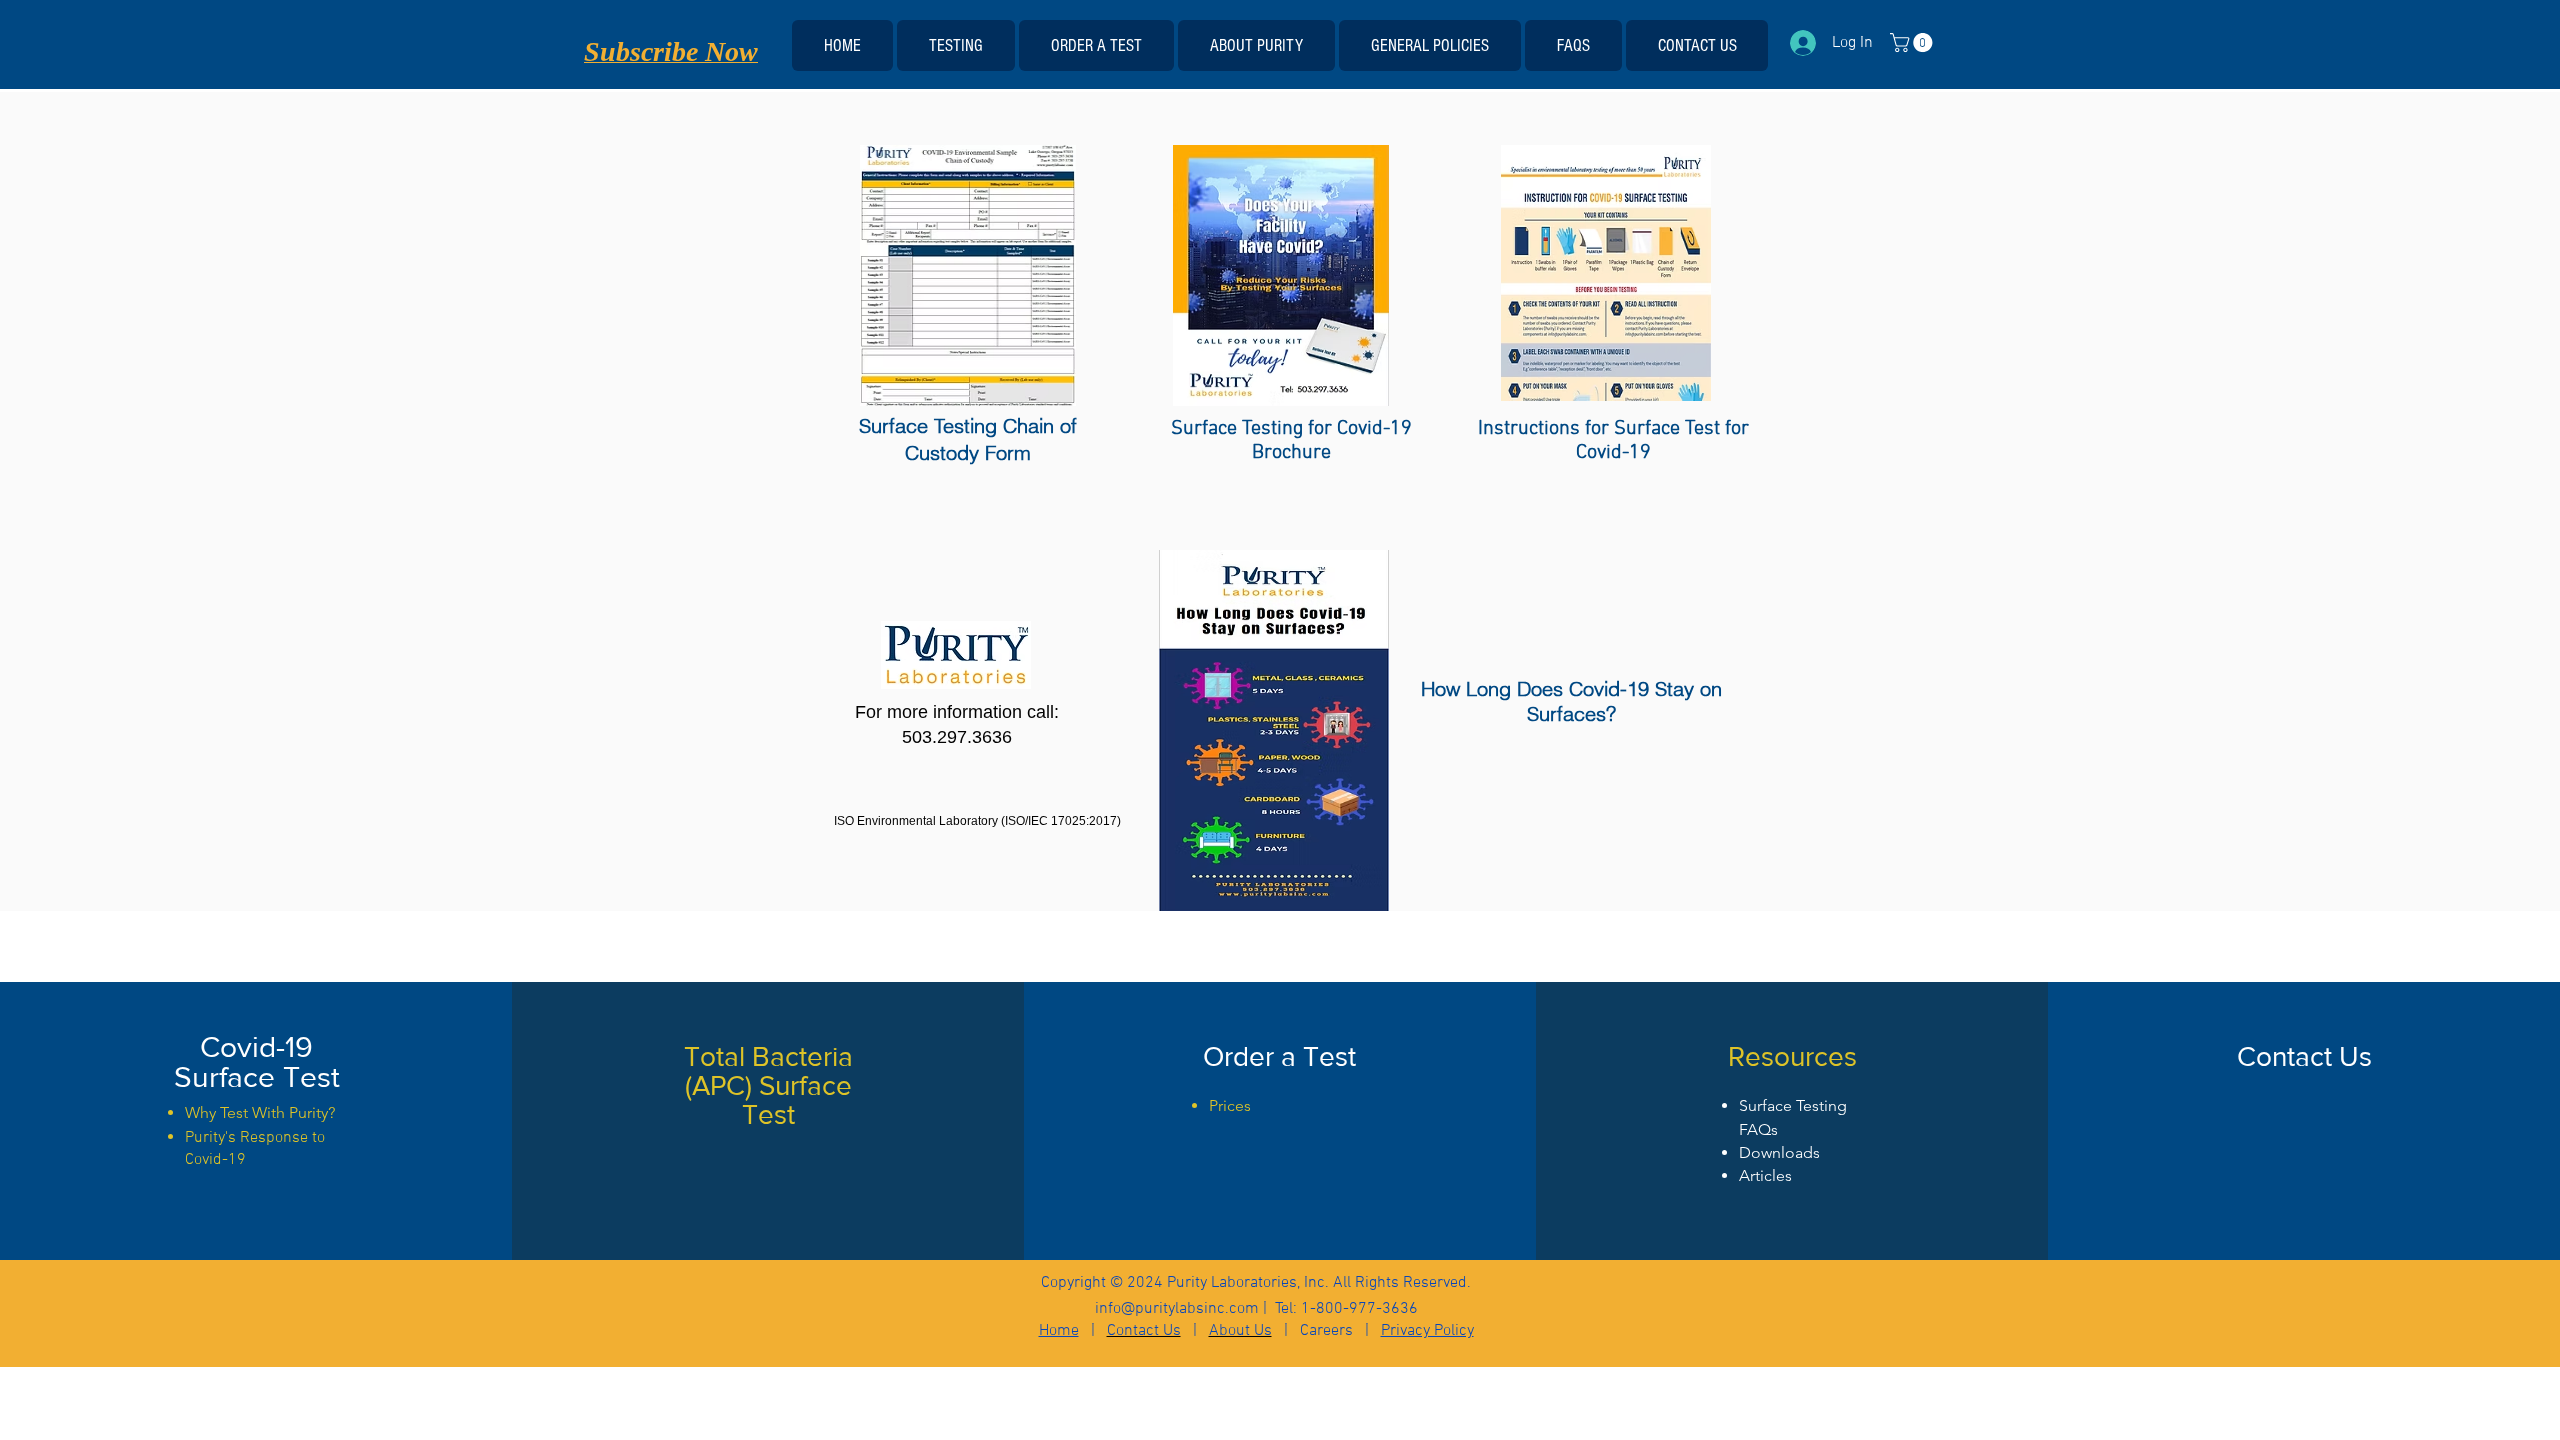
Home (1059, 1331)
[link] (1913, 42)
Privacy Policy (1427, 1331)
